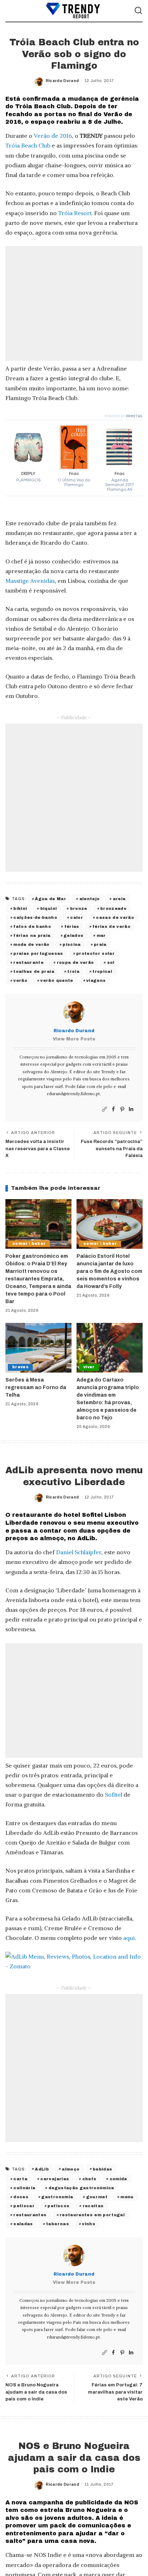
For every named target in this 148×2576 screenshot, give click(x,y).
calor (77, 917)
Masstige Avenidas (30, 581)
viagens (96, 980)
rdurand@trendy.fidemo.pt (73, 1094)
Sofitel (114, 1795)
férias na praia (32, 935)
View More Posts (74, 1039)
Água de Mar (50, 899)
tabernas (57, 2224)
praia (100, 944)
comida (118, 2179)
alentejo (90, 899)
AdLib (42, 2169)
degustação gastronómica (81, 2188)
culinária (24, 2188)
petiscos (58, 2206)
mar (101, 935)
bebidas (102, 2169)
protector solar (95, 953)
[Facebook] (113, 1109)
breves (20, 1367)
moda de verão (31, 944)
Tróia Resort (75, 213)
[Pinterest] (122, 1109)
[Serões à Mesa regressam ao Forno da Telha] (38, 1348)
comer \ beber (29, 1244)
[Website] (105, 1109)
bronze (79, 908)
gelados (73, 935)
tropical (102, 971)
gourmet (97, 2197)
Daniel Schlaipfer (79, 1552)
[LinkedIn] (131, 1109)
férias (72, 926)
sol (111, 962)
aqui (129, 1938)
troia (73, 971)
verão (20, 980)
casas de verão (115, 917)
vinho (89, 2224)
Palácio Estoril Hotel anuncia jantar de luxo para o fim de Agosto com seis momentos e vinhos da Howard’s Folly (109, 1271)
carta (20, 2179)
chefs (89, 2179)
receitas (93, 2206)
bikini (20, 908)
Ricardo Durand (62, 81)
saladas (23, 2224)
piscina (71, 944)
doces (21, 2197)
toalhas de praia (34, 971)
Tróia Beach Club (28, 145)
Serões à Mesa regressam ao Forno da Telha (36, 1387)
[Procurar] (138, 11)
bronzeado (113, 908)
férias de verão (111, 926)
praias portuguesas (38, 953)
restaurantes (30, 2215)
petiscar (24, 2206)
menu (127, 2197)
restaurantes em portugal (92, 2215)
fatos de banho (32, 926)
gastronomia (57, 2197)
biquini (48, 908)
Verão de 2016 (53, 136)
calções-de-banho (35, 917)
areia (119, 899)
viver (89, 1367)
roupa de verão (75, 962)
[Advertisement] (74, 303)
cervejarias (55, 2179)
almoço (71, 2169)
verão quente (57, 980)
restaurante (28, 962)
